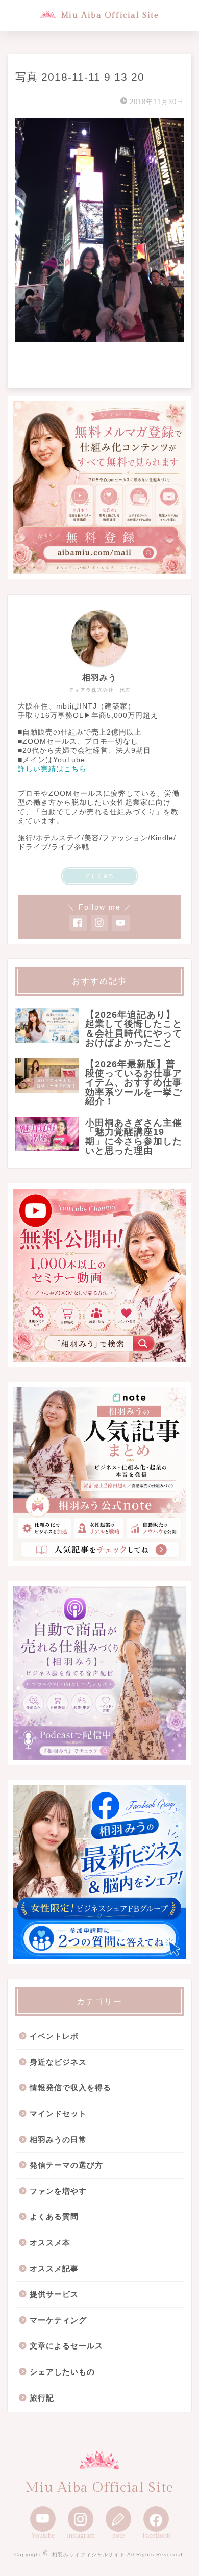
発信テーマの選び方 (66, 2165)
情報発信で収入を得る (70, 2088)
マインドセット (58, 2114)
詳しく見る (100, 876)
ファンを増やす (58, 2191)
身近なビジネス (58, 2062)
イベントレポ (54, 2036)
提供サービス (54, 2294)
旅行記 (42, 2398)
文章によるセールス (66, 2346)
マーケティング (58, 2320)
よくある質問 (54, 2217)
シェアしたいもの (62, 2372)
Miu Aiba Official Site (110, 15)
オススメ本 (50, 2243)
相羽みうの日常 (58, 2140)
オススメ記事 (54, 2269)
